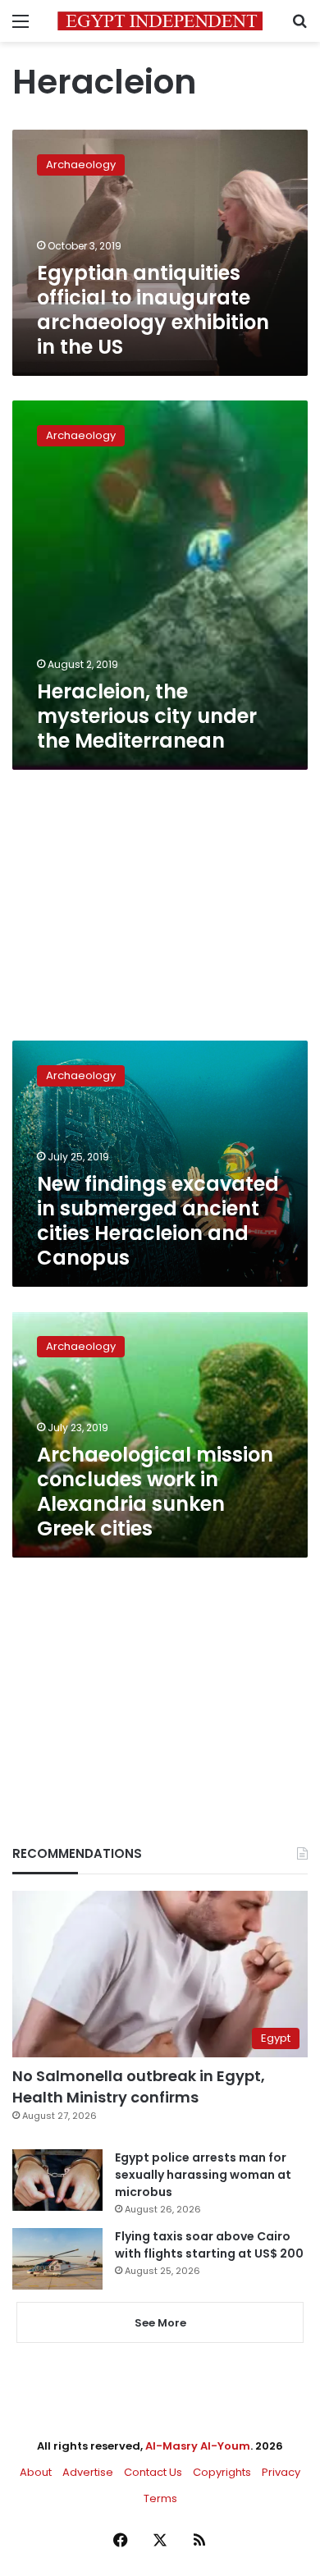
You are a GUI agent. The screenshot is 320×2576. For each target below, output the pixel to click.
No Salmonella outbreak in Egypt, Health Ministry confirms (139, 2086)
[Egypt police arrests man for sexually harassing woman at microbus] (57, 2180)
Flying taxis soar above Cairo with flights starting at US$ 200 (209, 2245)
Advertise (88, 2472)
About (36, 2472)
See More (160, 2323)
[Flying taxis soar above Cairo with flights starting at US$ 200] (57, 2259)
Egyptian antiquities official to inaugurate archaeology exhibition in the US (153, 310)
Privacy (281, 2472)
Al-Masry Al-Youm (198, 2446)
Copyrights (222, 2472)
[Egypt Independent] (160, 21)
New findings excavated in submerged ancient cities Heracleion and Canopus (158, 1221)
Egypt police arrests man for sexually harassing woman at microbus (203, 2175)
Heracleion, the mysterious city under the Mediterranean (147, 716)
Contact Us (153, 2472)
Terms (160, 2498)
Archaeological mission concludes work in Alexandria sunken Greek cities (155, 1492)
